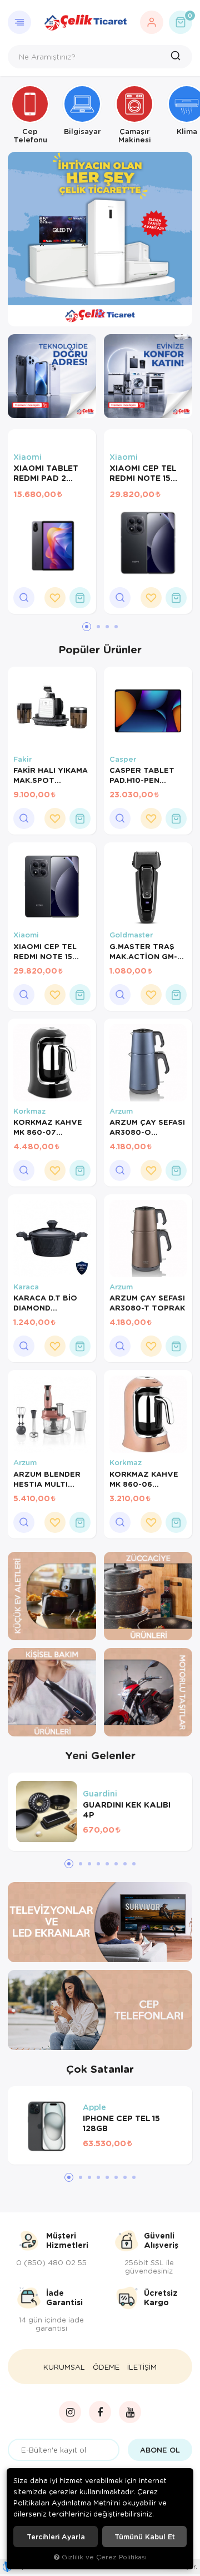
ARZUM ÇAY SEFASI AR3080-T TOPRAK (147, 1303)
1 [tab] (88, 314)
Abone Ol (160, 2450)
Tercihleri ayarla (56, 2537)
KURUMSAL (64, 2367)
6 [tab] (116, 1864)
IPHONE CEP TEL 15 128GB (121, 2123)
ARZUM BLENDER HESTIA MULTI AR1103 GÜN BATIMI (51, 1479)
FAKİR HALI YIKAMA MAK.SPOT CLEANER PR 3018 (51, 775)
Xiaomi (27, 457)
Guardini (100, 1793)
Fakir (22, 759)
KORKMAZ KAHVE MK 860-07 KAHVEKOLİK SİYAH (51, 1127)
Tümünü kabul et (145, 2537)
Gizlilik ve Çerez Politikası (104, 2557)
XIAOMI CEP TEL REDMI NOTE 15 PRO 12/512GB (143, 474)
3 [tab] (112, 314)
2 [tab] (100, 314)
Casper (123, 759)
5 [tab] (107, 1864)
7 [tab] (125, 1864)
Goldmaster (131, 935)
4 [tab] (116, 627)
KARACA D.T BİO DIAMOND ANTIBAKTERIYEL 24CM (47, 1303)
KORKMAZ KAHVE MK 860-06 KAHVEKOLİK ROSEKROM (144, 1479)
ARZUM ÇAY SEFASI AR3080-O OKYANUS (147, 1127)
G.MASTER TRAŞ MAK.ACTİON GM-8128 (143, 951)
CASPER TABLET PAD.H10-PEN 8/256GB (142, 775)
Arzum (121, 1111)
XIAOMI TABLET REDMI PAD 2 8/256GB (46, 474)
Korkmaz (29, 1111)
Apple (94, 2107)
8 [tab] (134, 1864)
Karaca (26, 1287)
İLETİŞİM (142, 2367)
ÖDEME (106, 2367)
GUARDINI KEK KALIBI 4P (127, 1810)
